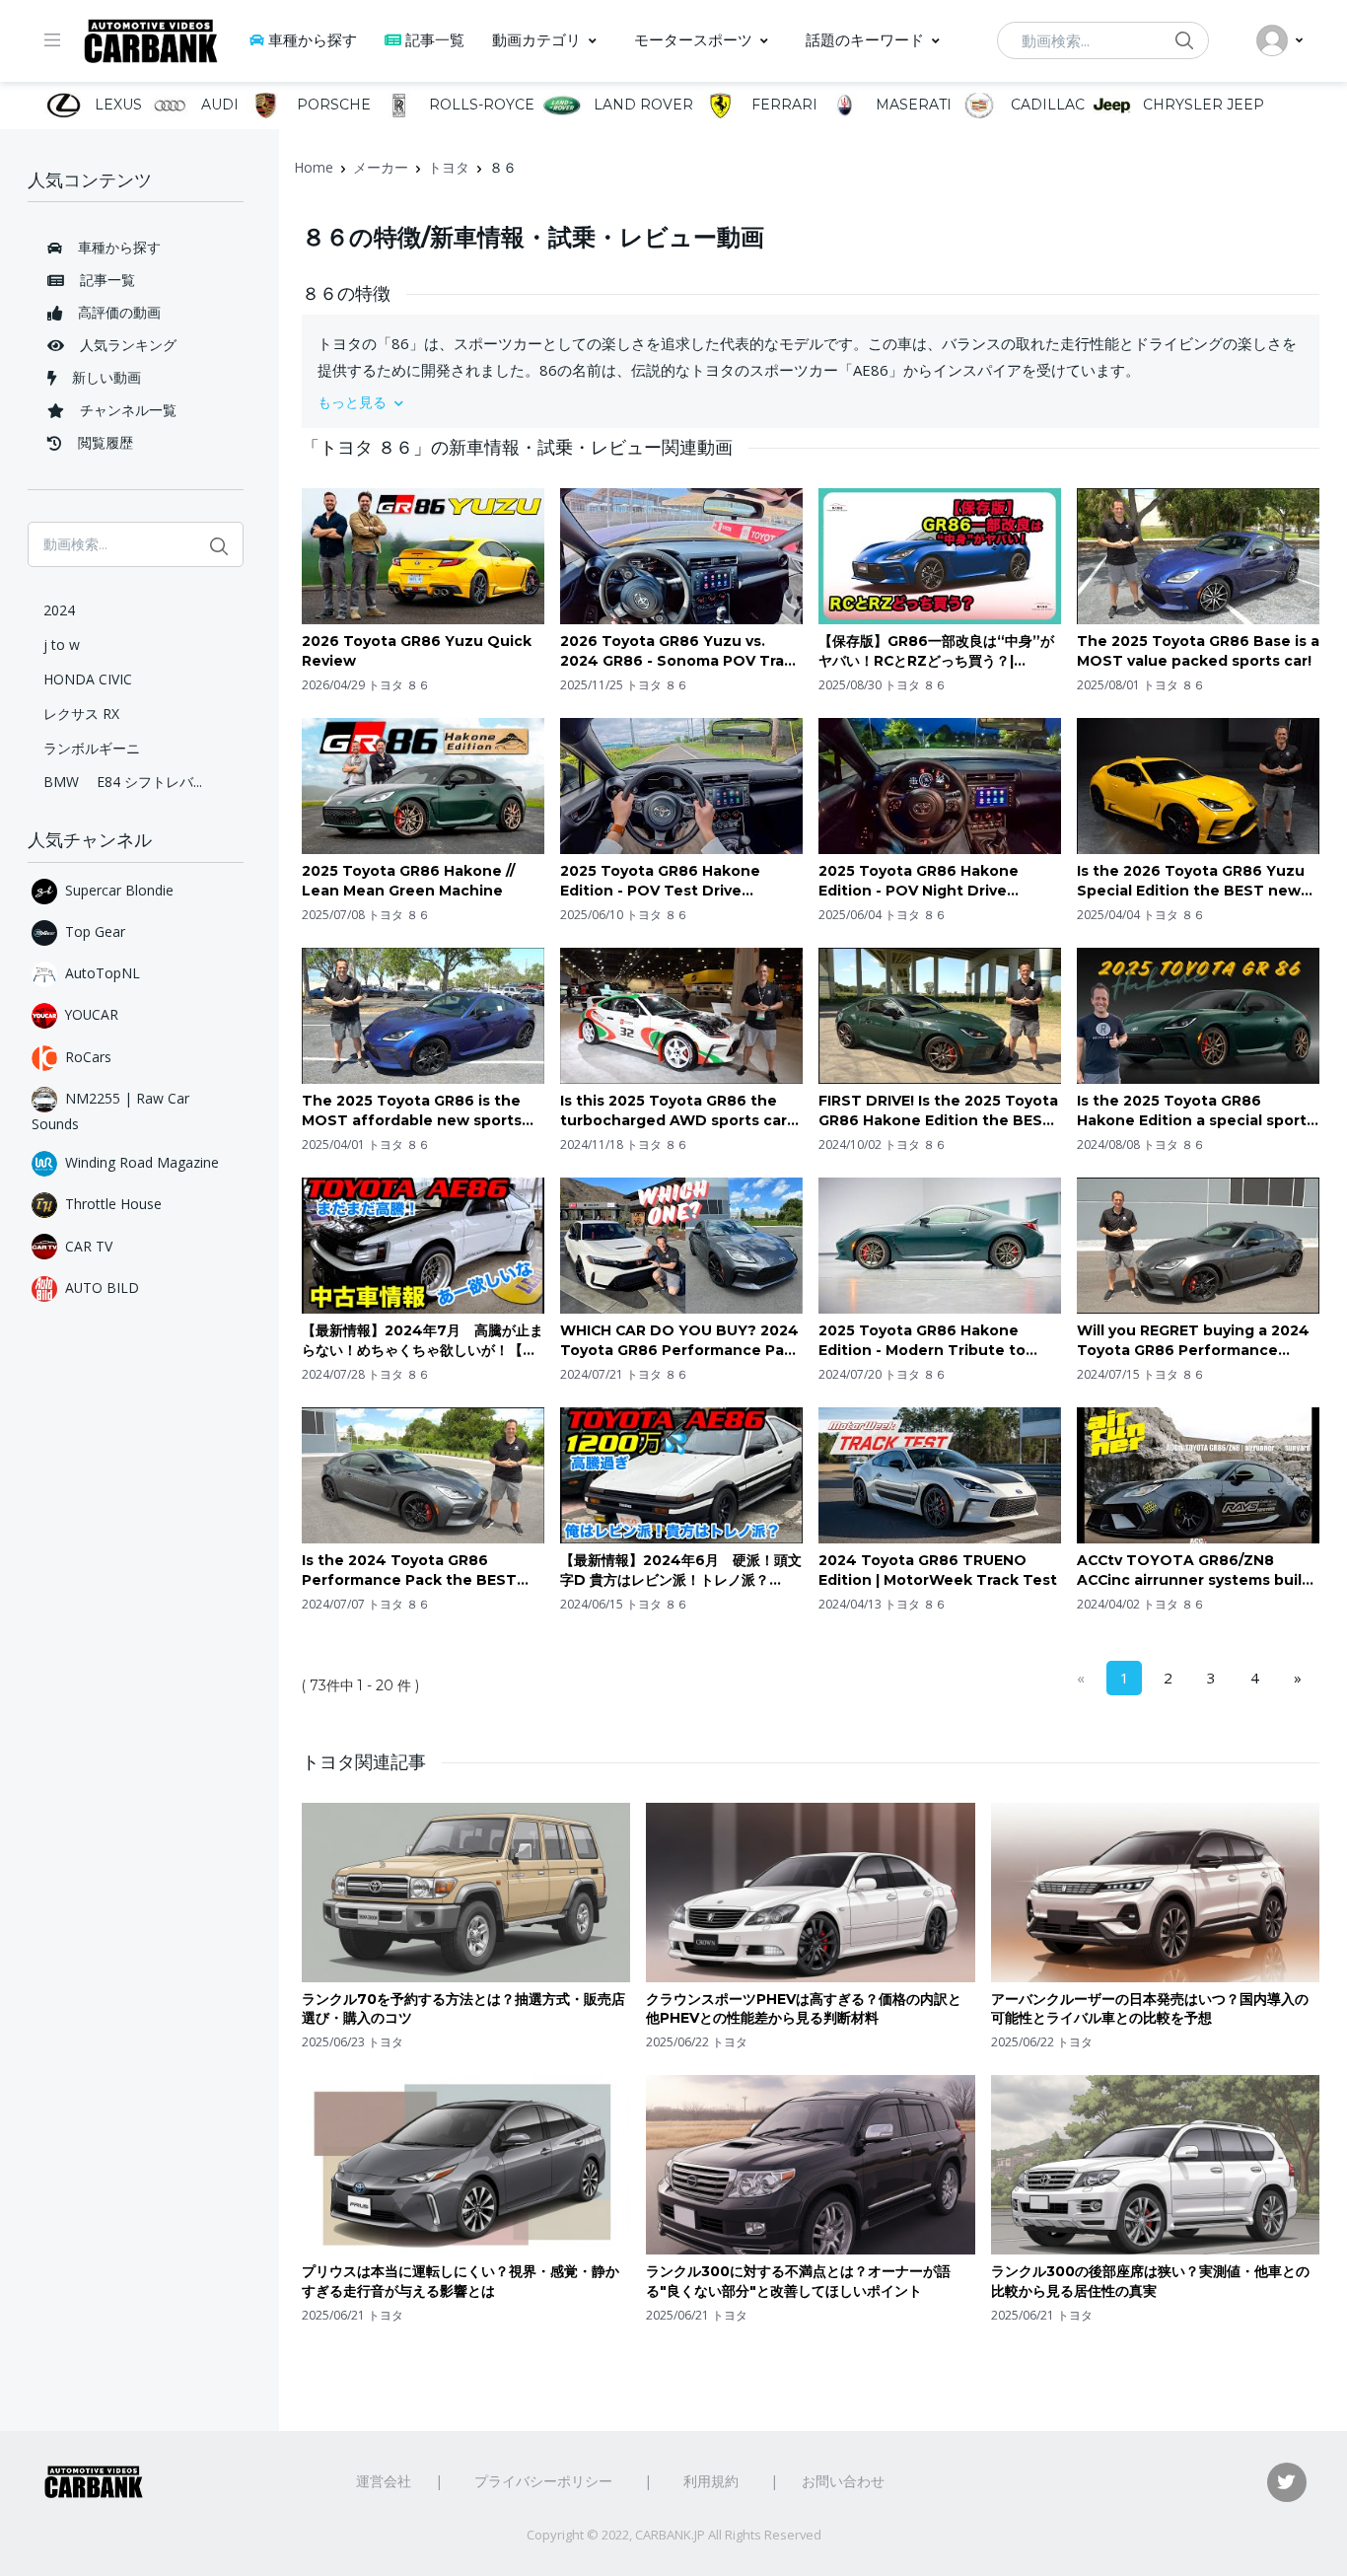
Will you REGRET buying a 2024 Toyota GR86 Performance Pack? (1193, 1341)
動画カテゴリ (536, 40)
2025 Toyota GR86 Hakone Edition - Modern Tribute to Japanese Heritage (922, 1341)
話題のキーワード (865, 40)
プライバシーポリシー (543, 2481)
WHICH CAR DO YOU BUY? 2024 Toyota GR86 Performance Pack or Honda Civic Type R (681, 1341)
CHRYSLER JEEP (1202, 105)
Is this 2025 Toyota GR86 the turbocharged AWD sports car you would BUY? (673, 1111)
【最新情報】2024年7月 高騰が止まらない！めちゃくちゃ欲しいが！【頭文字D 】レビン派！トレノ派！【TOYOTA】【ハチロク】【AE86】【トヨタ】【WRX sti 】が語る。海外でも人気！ (423, 1341)
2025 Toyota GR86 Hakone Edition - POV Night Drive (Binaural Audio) (919, 881)
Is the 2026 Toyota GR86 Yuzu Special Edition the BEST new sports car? (1191, 881)
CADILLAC (1045, 105)
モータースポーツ (693, 40)
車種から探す (313, 40)
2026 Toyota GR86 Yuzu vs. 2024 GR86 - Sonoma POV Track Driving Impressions (681, 651)
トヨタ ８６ (399, 685)
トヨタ (449, 167)
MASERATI (912, 105)
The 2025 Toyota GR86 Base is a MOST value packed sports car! (1198, 651)
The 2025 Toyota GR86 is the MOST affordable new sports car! (412, 1111)
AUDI (217, 105)
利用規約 (711, 2481)
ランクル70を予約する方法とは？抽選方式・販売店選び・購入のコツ (463, 2009)
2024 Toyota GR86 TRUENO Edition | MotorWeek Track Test (938, 1570)
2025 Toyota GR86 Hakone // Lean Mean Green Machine (408, 881)
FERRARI (782, 105)
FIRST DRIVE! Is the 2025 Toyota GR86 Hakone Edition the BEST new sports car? (938, 1111)
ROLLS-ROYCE (480, 105)
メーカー (381, 167)
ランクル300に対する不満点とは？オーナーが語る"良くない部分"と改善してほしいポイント (798, 2281)
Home (314, 167)
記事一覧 (435, 40)
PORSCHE (332, 105)
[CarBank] (151, 41)
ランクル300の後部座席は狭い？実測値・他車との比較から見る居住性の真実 (1150, 2281)
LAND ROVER (641, 105)
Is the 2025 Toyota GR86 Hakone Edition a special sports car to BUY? (1196, 1111)
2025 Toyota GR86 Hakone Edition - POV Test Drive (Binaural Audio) (660, 881)
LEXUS (116, 105)
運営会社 (384, 2481)
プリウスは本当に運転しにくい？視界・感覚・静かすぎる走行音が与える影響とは (461, 2281)
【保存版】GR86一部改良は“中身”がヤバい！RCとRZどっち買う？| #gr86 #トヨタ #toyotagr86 (936, 651)
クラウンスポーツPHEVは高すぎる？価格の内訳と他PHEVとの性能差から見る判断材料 (804, 2009)
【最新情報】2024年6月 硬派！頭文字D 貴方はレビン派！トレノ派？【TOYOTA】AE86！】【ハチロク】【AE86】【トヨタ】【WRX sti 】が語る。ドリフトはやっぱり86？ (681, 1571)
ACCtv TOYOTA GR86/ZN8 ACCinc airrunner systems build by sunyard (1194, 1571)
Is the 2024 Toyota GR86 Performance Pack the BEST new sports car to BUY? (409, 1571)
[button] (811, 402)
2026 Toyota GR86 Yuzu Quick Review (417, 651)
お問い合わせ (843, 2481)
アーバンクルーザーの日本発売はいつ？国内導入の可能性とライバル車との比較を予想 (1150, 2009)
